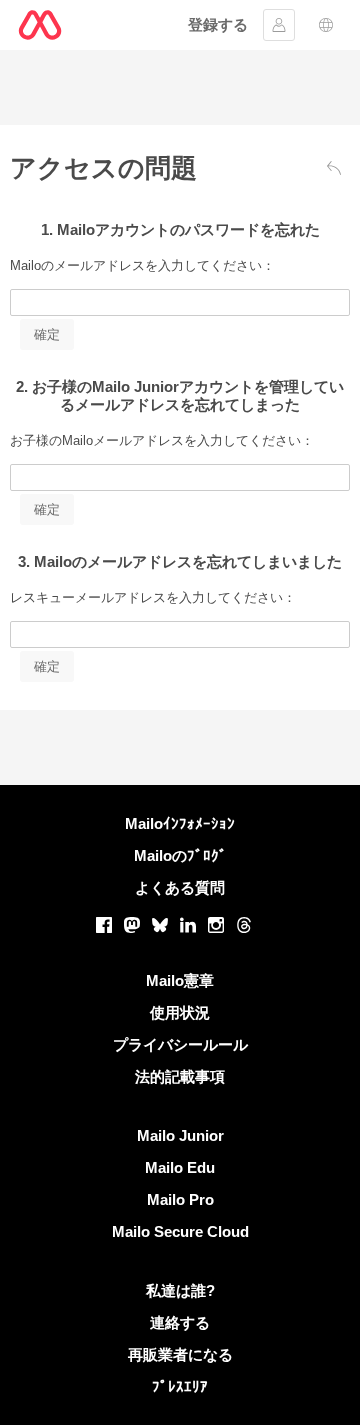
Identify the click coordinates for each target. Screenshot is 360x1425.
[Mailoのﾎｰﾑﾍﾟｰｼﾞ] (40, 25)
